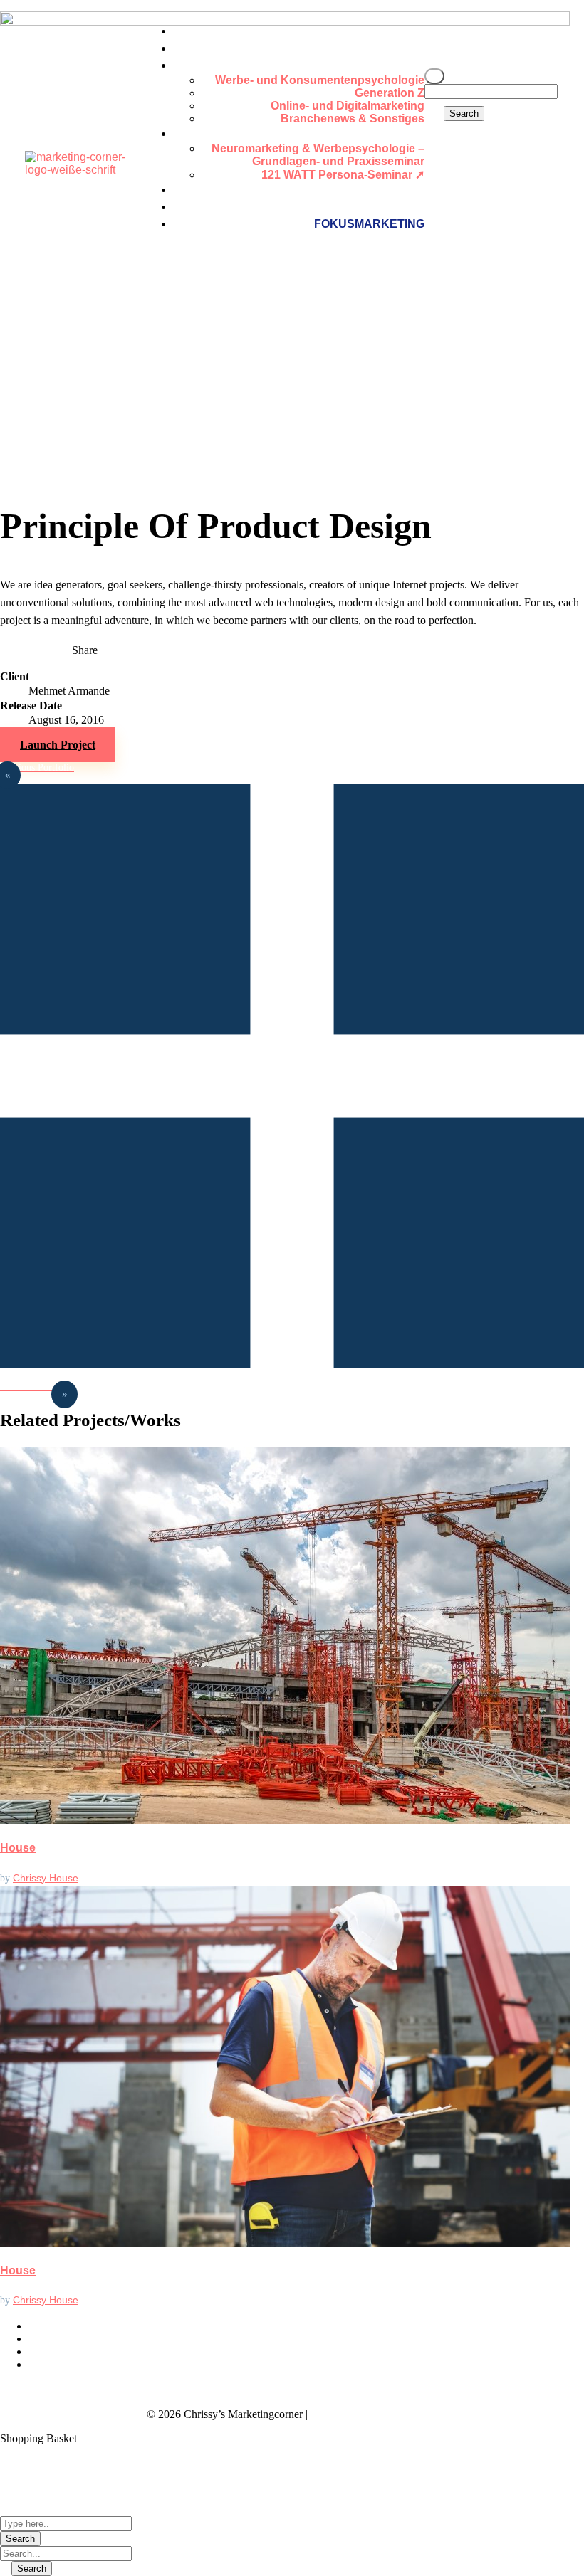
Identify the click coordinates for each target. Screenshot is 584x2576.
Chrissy (31, 1878)
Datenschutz (406, 2414)
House (18, 1848)
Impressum (338, 2414)
